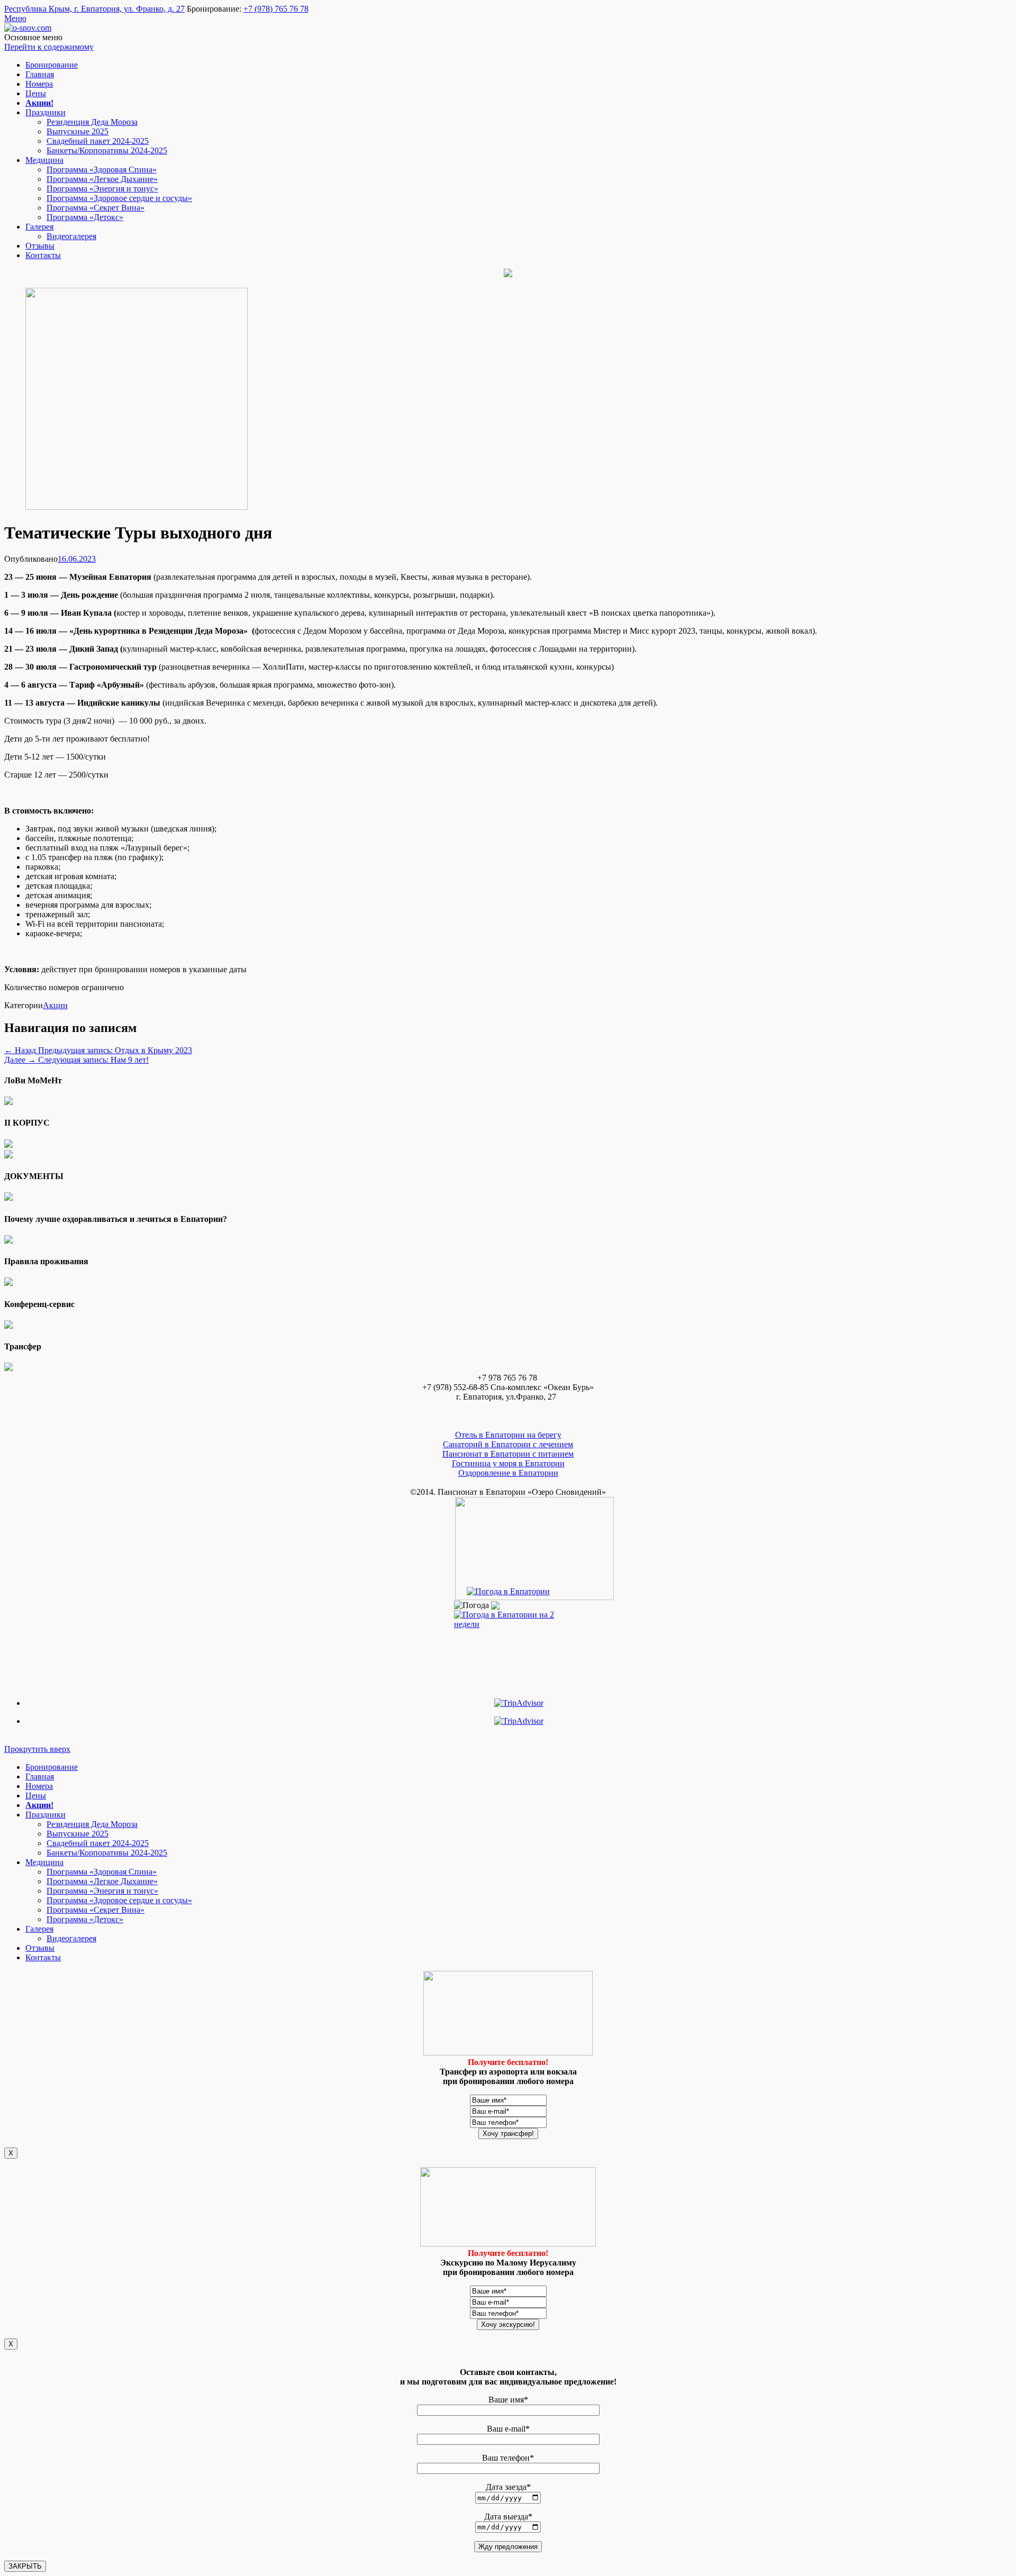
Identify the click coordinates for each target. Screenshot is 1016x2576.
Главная (40, 74)
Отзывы (40, 246)
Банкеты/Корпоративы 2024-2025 (107, 150)
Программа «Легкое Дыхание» (102, 179)
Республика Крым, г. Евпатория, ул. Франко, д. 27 (94, 9)
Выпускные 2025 (78, 131)
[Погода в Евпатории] (508, 1591)
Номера (39, 84)
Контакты (43, 255)
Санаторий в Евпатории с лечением (508, 1444)
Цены (36, 93)
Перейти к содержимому (49, 47)
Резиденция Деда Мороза (92, 122)
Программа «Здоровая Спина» (102, 170)
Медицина (44, 160)
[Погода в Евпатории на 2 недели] (508, 1617)
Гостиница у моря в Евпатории (508, 1463)
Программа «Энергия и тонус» (102, 189)
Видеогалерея (71, 236)
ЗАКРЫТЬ (25, 2566)
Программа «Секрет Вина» (96, 208)
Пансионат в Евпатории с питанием (508, 1454)
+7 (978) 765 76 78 (276, 9)
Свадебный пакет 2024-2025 (98, 141)
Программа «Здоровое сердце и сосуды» (119, 198)
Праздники (46, 112)
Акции (55, 1005)
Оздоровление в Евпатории (508, 1473)
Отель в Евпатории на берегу (508, 1435)
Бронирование (52, 65)
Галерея (39, 227)
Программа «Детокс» (85, 217)
